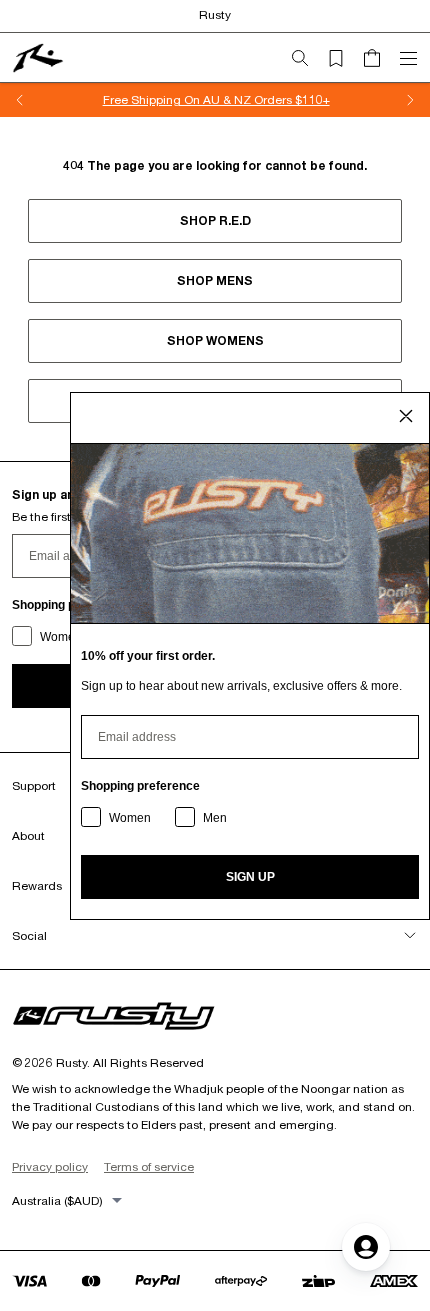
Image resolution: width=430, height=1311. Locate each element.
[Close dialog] (406, 416)
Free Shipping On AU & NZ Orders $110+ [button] (215, 99)
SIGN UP (250, 877)
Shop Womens (215, 340)
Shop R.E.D (215, 220)
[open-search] (308, 58)
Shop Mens (215, 280)
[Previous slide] (20, 100)
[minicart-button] (380, 58)
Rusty (215, 14)
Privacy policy (50, 1166)
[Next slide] (410, 100)
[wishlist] (344, 58)
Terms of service (149, 1166)
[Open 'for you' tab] (366, 1247)
